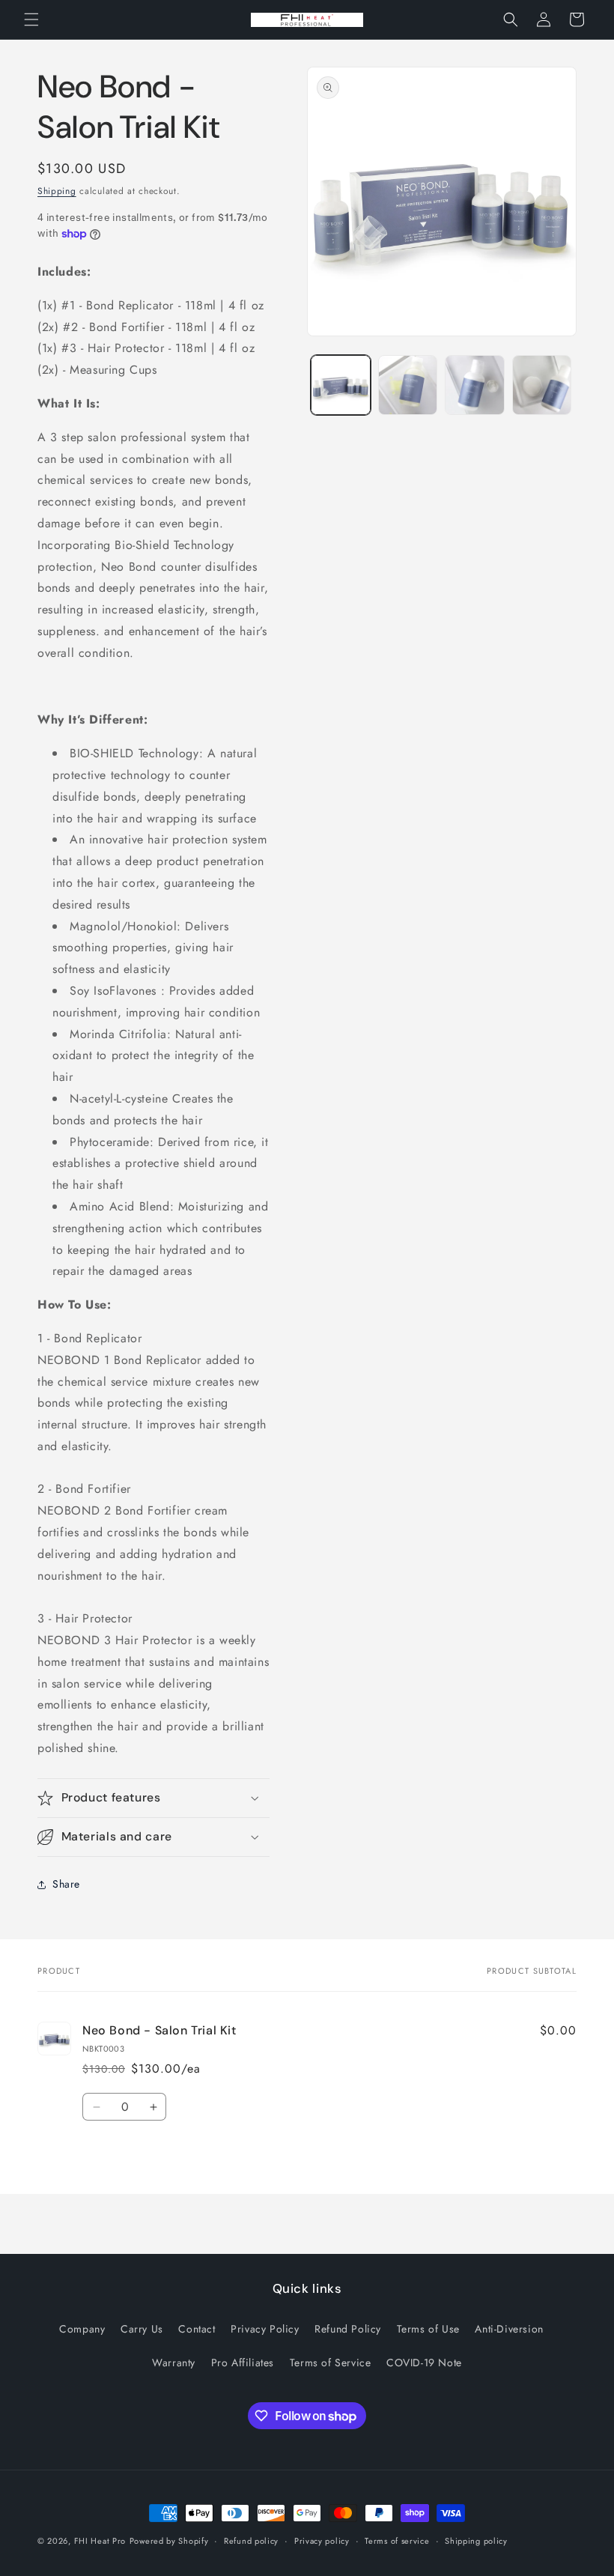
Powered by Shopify (169, 2541)
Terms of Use (428, 2329)
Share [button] (66, 1884)
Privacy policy (322, 2541)
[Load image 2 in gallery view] (408, 385)
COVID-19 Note (424, 2363)
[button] (31, 19)
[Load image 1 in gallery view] (341, 385)
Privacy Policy (265, 2329)
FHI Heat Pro (100, 2541)
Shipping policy (476, 2541)
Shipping (57, 191)
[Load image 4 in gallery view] (542, 385)
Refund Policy (348, 2329)
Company (82, 2329)
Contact (197, 2329)
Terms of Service (331, 2363)
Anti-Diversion (509, 2329)
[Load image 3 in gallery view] (475, 385)
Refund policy (251, 2541)
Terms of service (397, 2541)
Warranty (174, 2363)
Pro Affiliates (243, 2363)
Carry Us (142, 2329)
